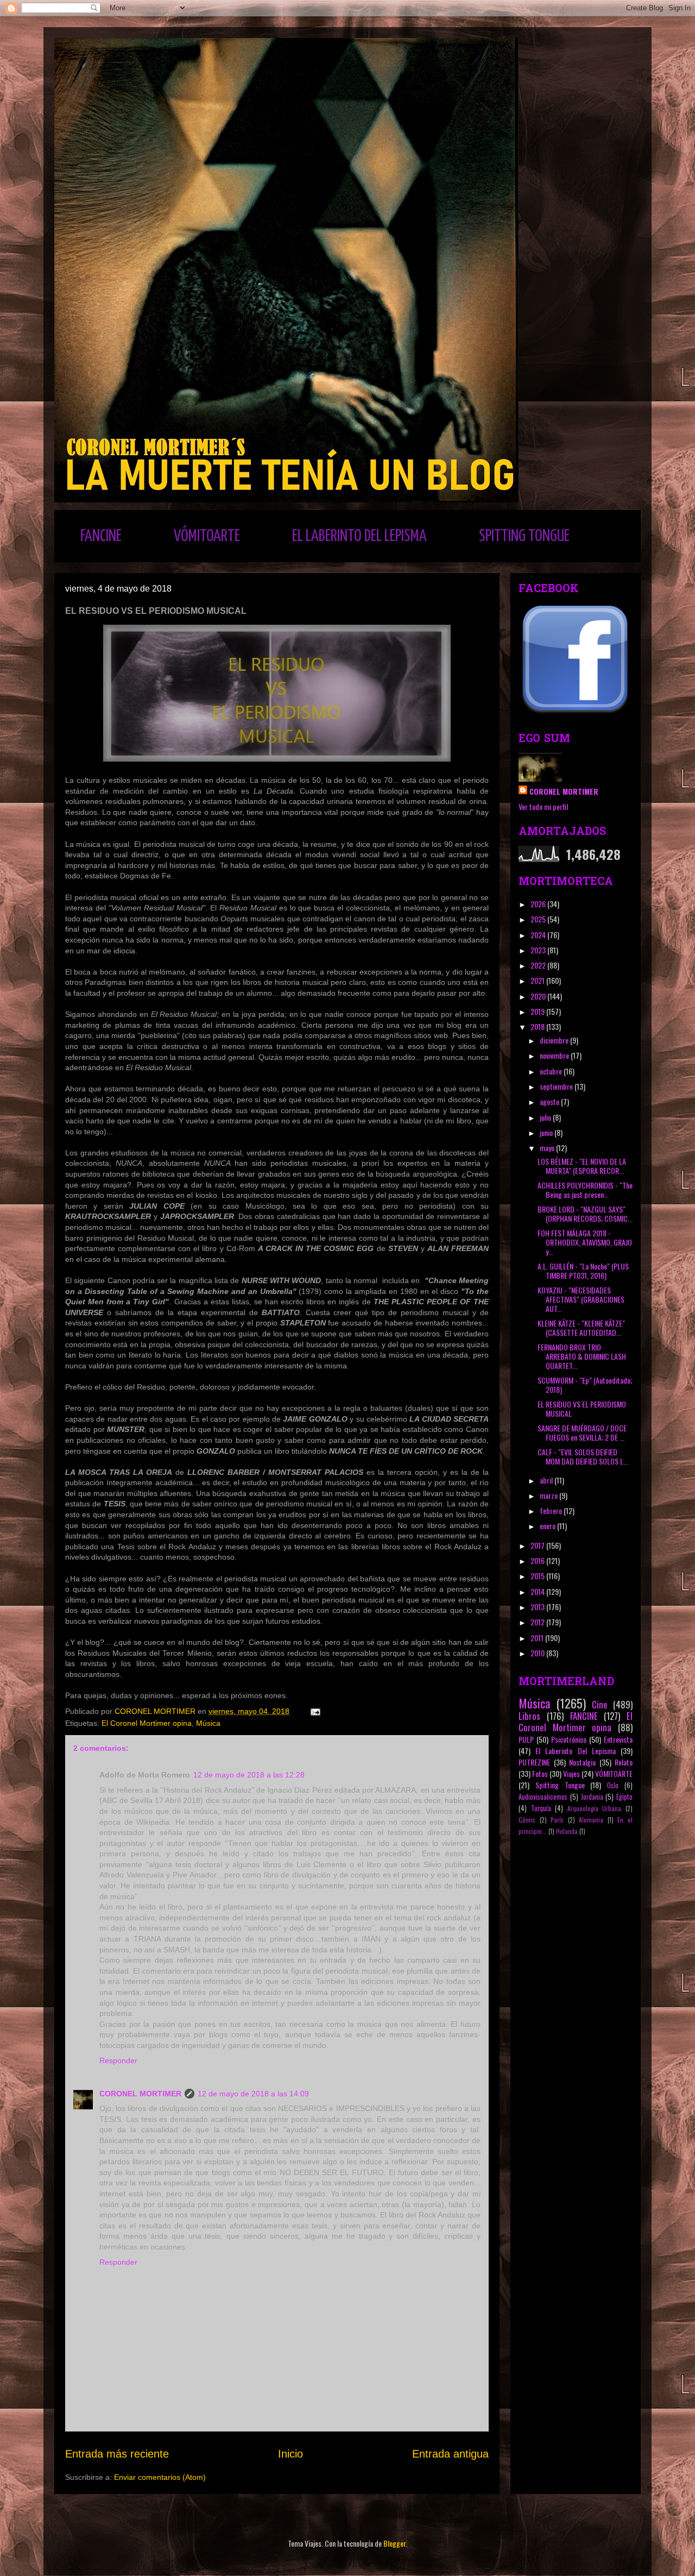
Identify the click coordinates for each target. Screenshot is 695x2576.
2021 (538, 980)
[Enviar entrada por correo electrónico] (315, 1711)
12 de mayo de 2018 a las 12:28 (249, 1775)
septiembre (557, 1086)
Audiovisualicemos (543, 1797)
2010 (538, 1653)
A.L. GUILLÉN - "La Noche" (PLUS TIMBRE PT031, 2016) (583, 1271)
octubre (552, 1071)
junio (547, 1132)
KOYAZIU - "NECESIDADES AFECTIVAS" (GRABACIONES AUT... (581, 1299)
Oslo (613, 1785)
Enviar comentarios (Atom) (160, 2477)
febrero (552, 1510)
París (557, 1820)
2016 (538, 1560)
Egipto (624, 1797)
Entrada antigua (450, 2454)
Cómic (527, 1820)
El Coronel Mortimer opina (147, 1723)
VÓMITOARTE (207, 536)
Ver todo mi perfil (543, 806)
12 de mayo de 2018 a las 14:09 (253, 2094)
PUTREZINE (534, 1762)
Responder (118, 2060)
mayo (548, 1148)
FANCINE (101, 536)
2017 (538, 1545)
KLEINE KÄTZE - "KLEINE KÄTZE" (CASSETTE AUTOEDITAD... (581, 1328)
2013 (538, 1607)
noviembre (555, 1055)
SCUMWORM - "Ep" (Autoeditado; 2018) (585, 1385)
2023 (539, 950)
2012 (538, 1622)
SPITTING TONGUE (524, 536)
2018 (538, 1026)
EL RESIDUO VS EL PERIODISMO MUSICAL (582, 1409)
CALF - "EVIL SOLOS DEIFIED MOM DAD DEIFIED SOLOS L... (583, 1456)
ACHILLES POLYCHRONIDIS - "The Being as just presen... (585, 1190)
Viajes (571, 1773)
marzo (549, 1495)
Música (208, 1723)
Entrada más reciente (117, 2454)
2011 (538, 1638)
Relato (624, 1762)
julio (546, 1117)
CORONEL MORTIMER (140, 2094)
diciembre (555, 1040)
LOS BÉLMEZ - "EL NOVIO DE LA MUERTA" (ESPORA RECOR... (582, 1166)
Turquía (541, 1808)
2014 (538, 1591)
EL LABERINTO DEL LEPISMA (359, 536)
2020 (539, 996)
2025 (539, 919)
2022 (539, 965)
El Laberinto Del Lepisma (576, 1751)
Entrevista (618, 1739)
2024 (539, 935)
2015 (538, 1576)
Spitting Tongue (560, 1785)
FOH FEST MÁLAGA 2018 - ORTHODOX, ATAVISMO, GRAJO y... (585, 1242)
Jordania (592, 1797)
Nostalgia (582, 1762)
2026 (539, 904)
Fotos (540, 1773)
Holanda (567, 1831)
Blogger (394, 2543)
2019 (538, 1011)
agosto (550, 1101)
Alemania (591, 1820)
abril (547, 1480)
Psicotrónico (569, 1739)
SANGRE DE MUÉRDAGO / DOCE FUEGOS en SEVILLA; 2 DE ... (582, 1432)
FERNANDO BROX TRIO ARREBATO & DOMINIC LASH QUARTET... (582, 1356)
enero (548, 1526)
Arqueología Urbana (595, 1808)
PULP (526, 1739)
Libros (529, 1716)
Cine (600, 1704)
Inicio (290, 2454)
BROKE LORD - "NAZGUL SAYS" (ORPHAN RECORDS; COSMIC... (585, 1214)
